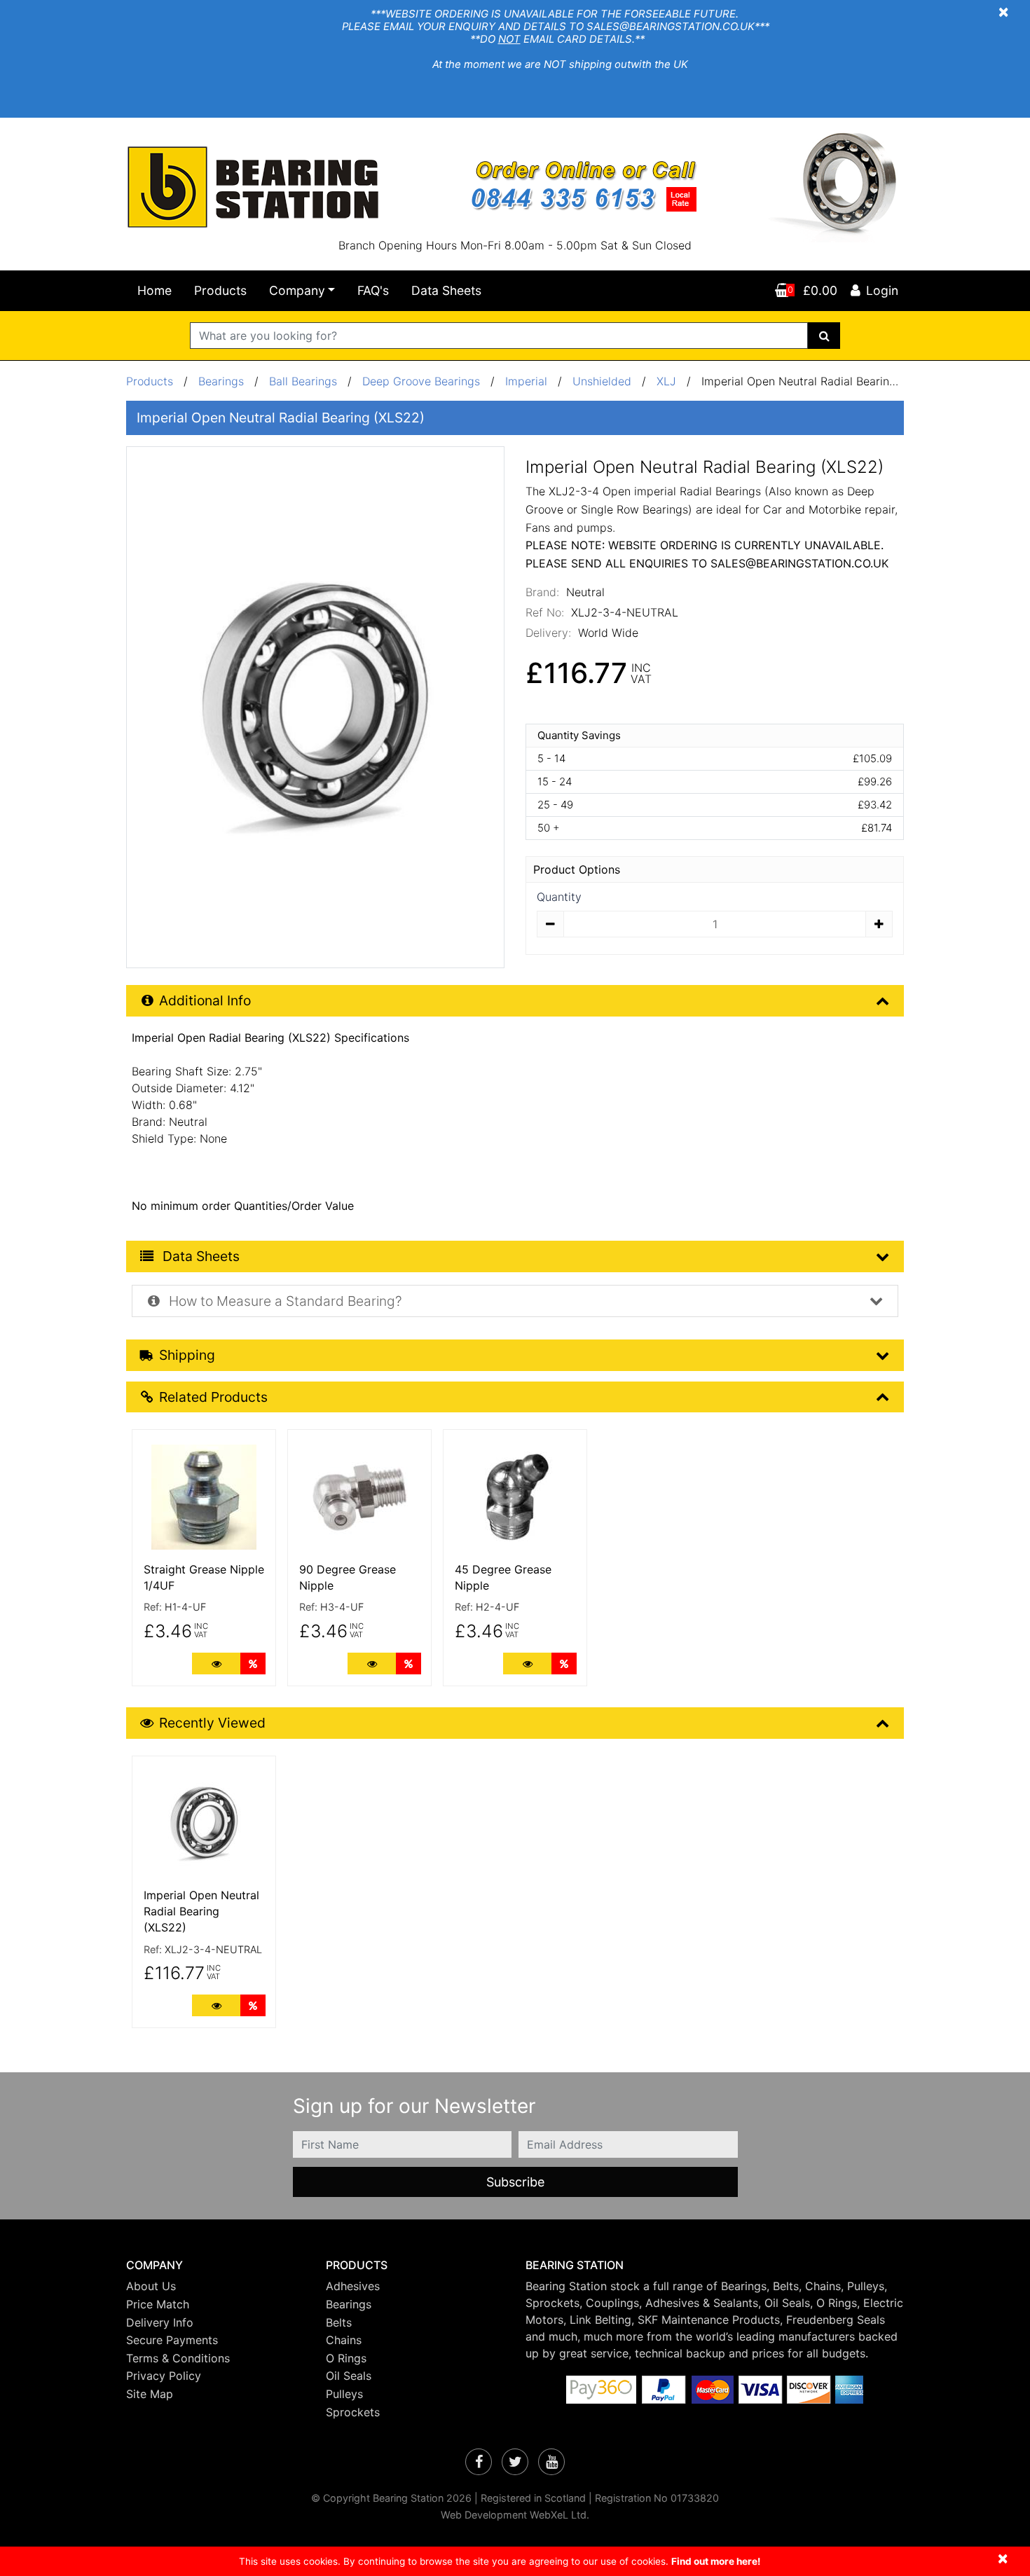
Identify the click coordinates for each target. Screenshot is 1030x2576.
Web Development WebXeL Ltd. (515, 2515)
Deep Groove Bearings (421, 381)
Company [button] (297, 290)
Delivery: (548, 633)
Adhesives (353, 2286)
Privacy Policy (164, 2376)
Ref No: (545, 612)
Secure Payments (172, 2340)
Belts (339, 2322)
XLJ (666, 381)
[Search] (824, 336)
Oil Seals (349, 2376)
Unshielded (602, 381)
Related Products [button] (213, 1397)
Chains (344, 2340)
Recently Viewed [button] (212, 1723)
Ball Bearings (303, 381)
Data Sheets (446, 290)
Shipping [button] (187, 1355)
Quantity (559, 897)
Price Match (158, 2304)
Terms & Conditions (178, 2358)
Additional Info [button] (205, 1000)
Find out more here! (716, 2561)
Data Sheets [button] (199, 1256)
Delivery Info (160, 2322)
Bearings (221, 381)
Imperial (528, 381)
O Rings (346, 2358)
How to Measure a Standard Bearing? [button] (284, 1301)
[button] (215, 2265)
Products (220, 290)
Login (882, 290)
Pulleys (344, 2394)
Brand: (542, 592)
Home (154, 290)
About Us (151, 2286)
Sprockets (353, 2412)
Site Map (150, 2394)
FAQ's (373, 290)
